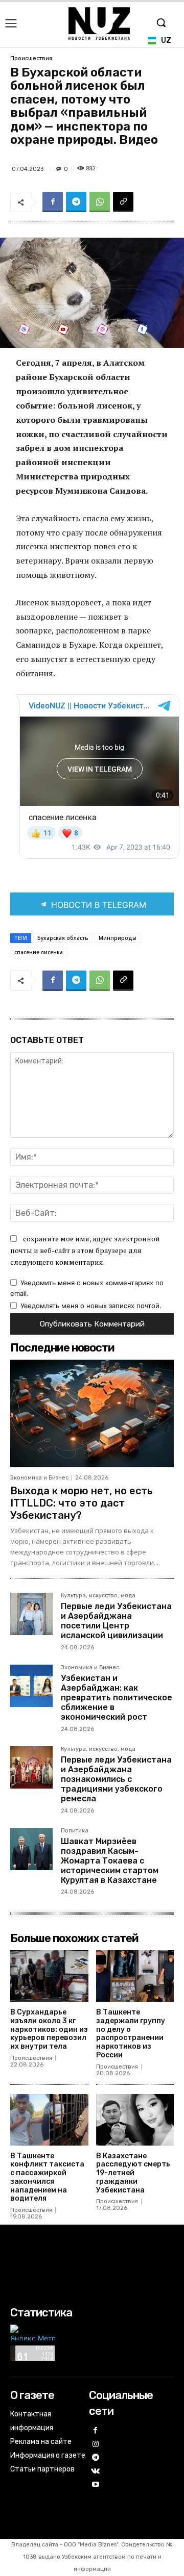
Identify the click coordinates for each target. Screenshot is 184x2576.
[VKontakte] (96, 2472)
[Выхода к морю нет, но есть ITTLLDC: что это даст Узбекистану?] (92, 1413)
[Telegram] (76, 202)
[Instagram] (96, 2445)
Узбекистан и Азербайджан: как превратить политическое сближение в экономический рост (117, 1698)
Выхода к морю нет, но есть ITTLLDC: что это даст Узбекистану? (82, 1503)
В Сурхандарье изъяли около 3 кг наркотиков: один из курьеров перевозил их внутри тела (49, 2029)
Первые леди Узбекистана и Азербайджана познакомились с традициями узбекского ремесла (116, 1779)
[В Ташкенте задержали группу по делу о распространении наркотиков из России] (135, 1976)
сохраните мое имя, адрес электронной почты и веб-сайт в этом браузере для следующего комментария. (85, 1250)
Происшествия (31, 58)
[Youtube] (96, 2485)
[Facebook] (53, 202)
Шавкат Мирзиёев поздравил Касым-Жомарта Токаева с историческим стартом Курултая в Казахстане (110, 1861)
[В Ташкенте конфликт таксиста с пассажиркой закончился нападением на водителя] (49, 2120)
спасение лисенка (39, 952)
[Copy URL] (123, 202)
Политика (75, 1831)
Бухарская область (63, 938)
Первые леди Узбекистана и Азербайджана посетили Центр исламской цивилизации (116, 1621)
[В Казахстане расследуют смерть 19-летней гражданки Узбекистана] (135, 2120)
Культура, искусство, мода (98, 1596)
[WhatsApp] (100, 202)
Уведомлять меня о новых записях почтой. (91, 1306)
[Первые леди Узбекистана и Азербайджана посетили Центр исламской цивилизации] (31, 1614)
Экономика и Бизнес (39, 1478)
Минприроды (118, 938)
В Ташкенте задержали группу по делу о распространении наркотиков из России (131, 2034)
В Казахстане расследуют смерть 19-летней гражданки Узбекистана (133, 2173)
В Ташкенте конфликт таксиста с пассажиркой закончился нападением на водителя (47, 2177)
